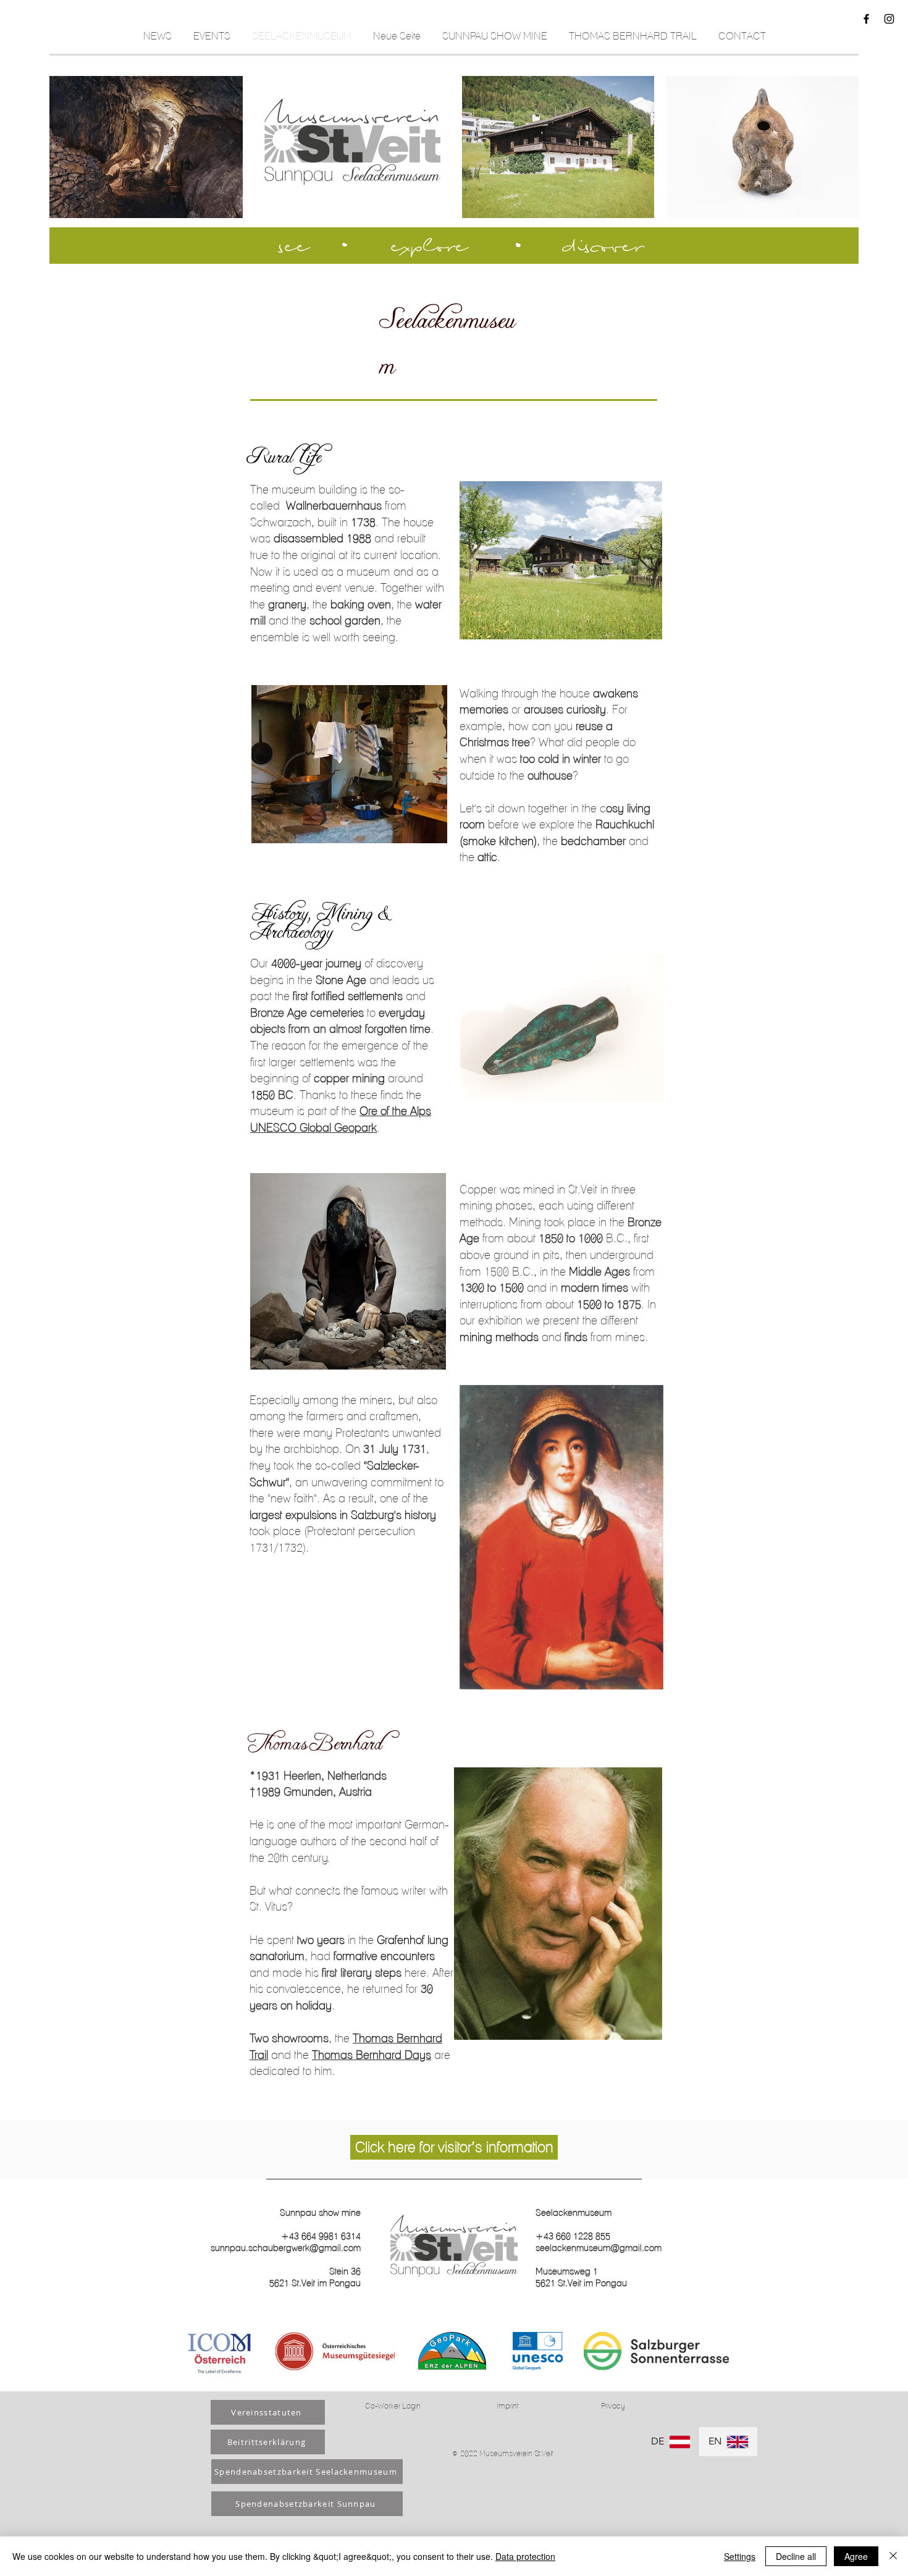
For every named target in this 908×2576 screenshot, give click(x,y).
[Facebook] (866, 19)
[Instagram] (889, 19)
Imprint (507, 2406)
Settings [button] (740, 2556)
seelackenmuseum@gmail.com (599, 2248)
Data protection (525, 2556)
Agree (856, 2556)
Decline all (796, 2556)
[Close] (893, 2556)
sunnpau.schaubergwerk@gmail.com (286, 2248)
